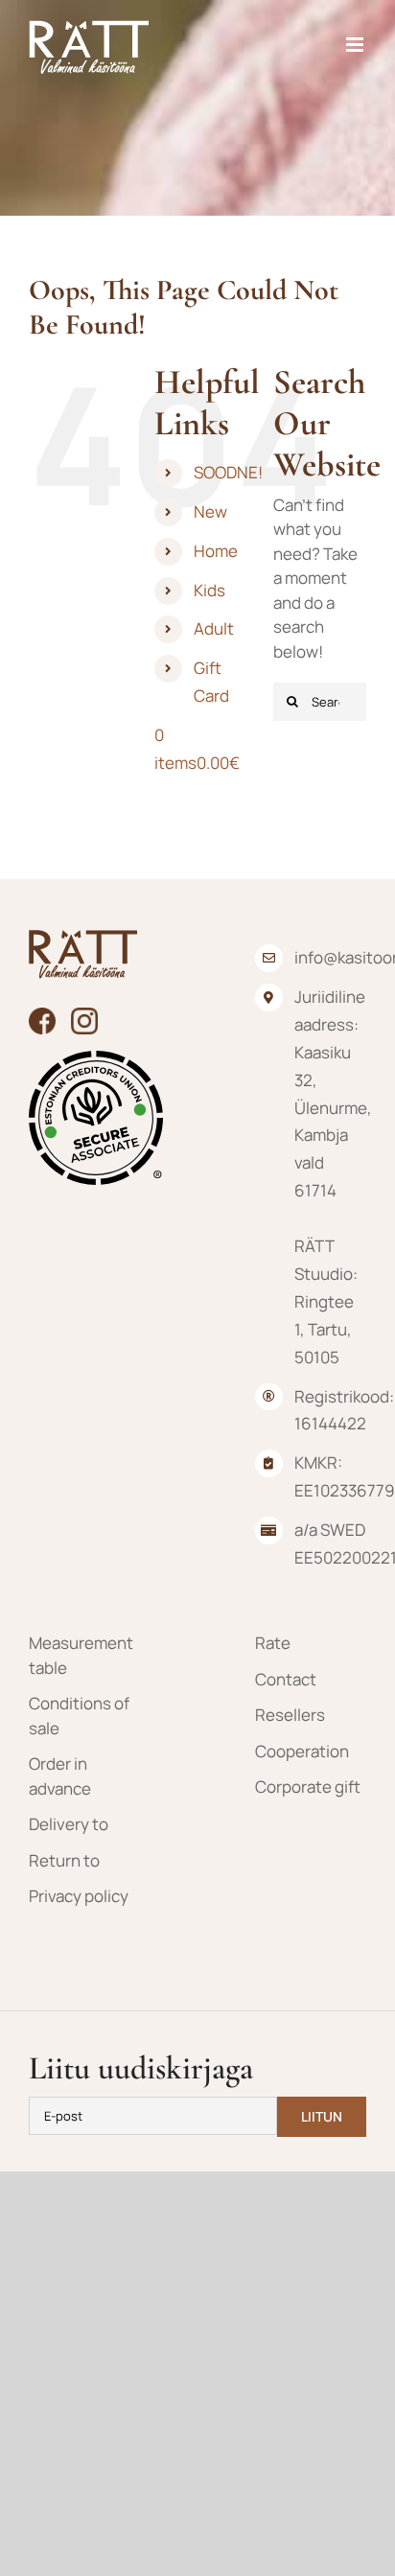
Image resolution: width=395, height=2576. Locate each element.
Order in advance (60, 1776)
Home (216, 551)
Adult (214, 628)
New (210, 511)
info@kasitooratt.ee (330, 957)
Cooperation (302, 1751)
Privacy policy (79, 1896)
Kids (209, 590)
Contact (286, 1679)
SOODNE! (228, 472)
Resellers (290, 1715)
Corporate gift (308, 1787)
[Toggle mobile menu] (356, 45)
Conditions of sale (79, 1716)
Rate (273, 1643)
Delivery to (69, 1824)
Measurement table (81, 1655)
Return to (64, 1860)
